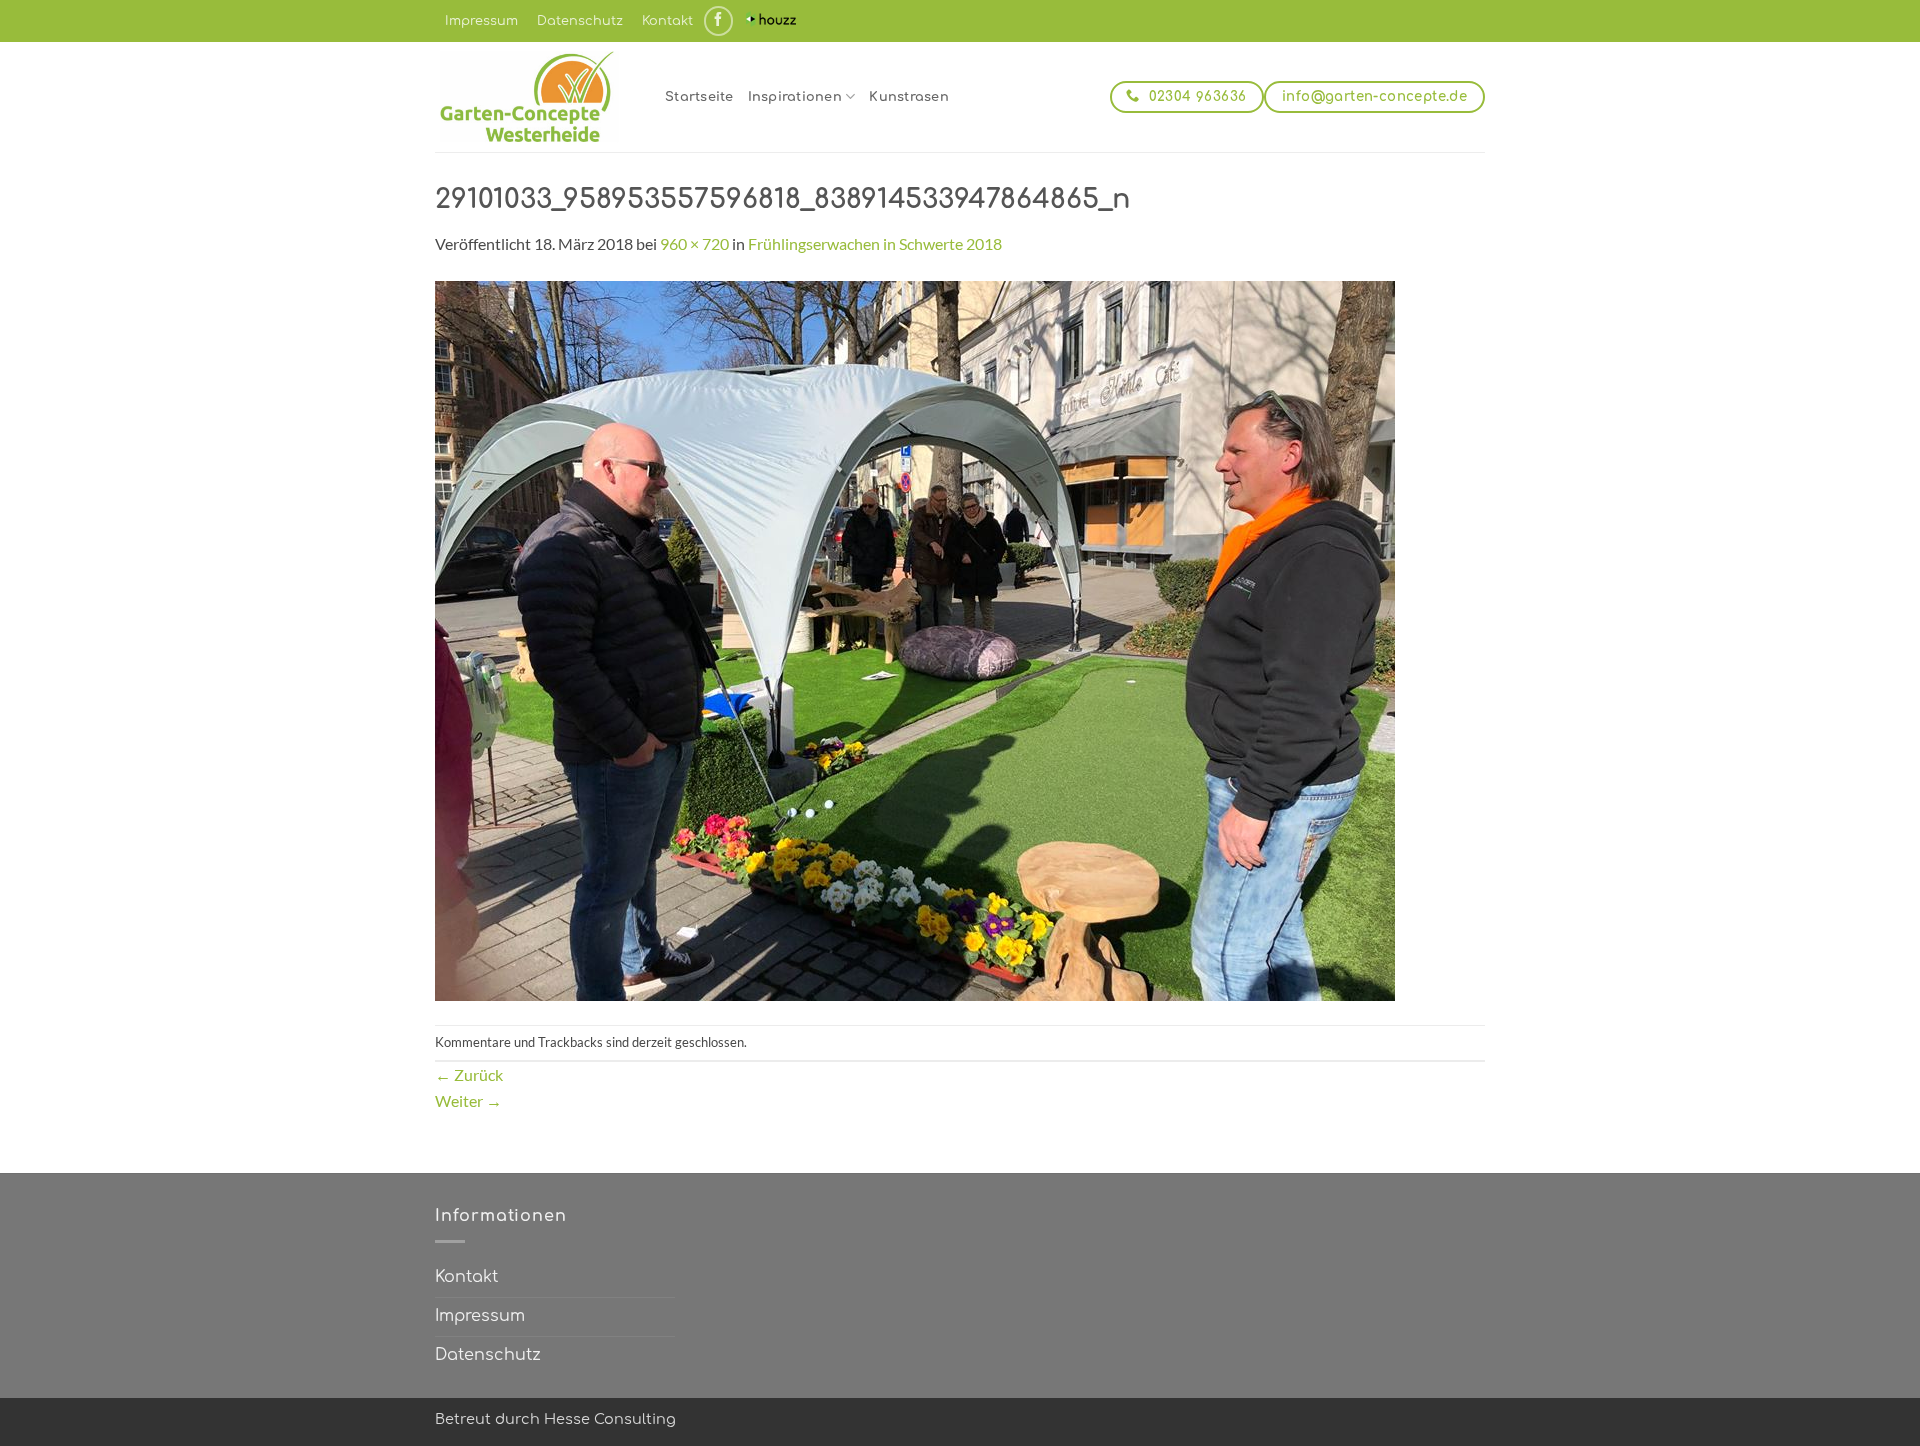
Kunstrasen (909, 97)
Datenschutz (580, 21)
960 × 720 (694, 243)
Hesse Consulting (610, 1419)
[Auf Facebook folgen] (718, 20)
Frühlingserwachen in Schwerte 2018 (875, 243)
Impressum (481, 21)
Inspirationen (795, 97)
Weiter (468, 1100)
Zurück (469, 1074)
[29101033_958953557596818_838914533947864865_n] (915, 638)
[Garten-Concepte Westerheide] (535, 97)
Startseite (699, 97)
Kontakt (667, 21)
